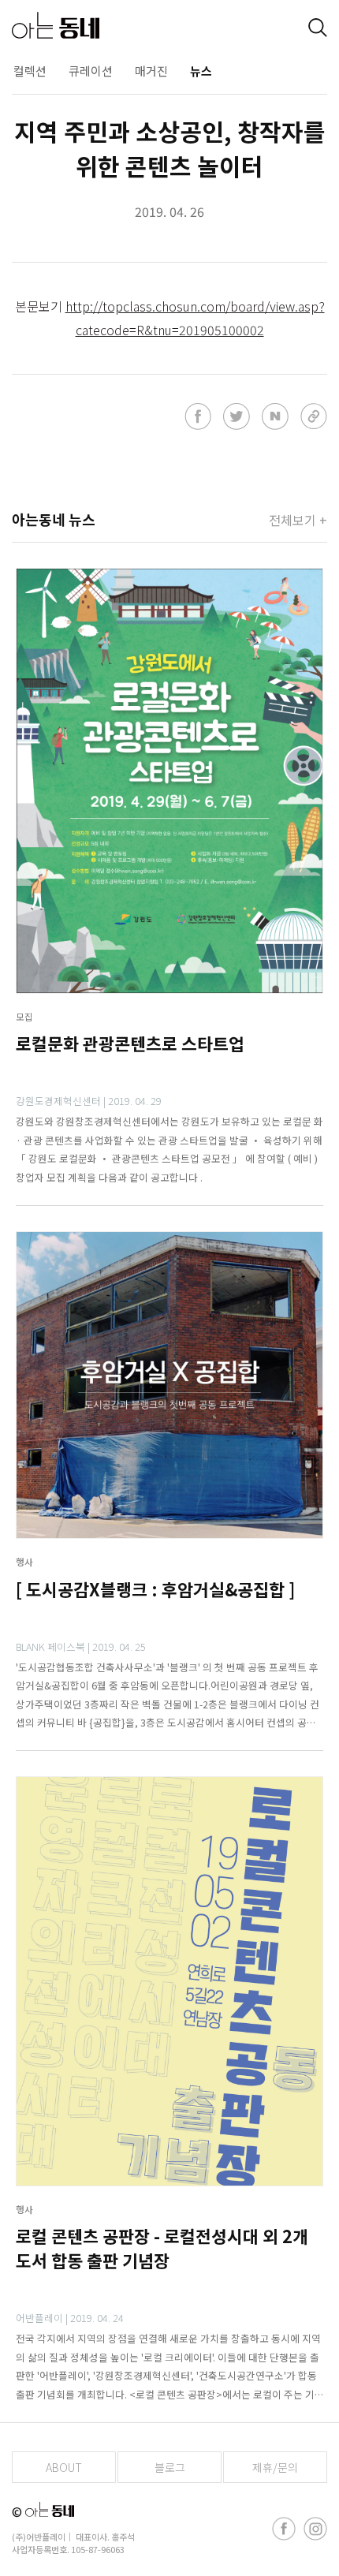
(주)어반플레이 (39, 2537)
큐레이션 (91, 71)
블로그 (170, 2467)
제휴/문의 (275, 2467)
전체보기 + (298, 520)
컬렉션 (30, 71)
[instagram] (315, 2529)
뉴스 (201, 71)
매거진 (151, 71)
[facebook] (284, 2529)
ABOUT (64, 2467)
